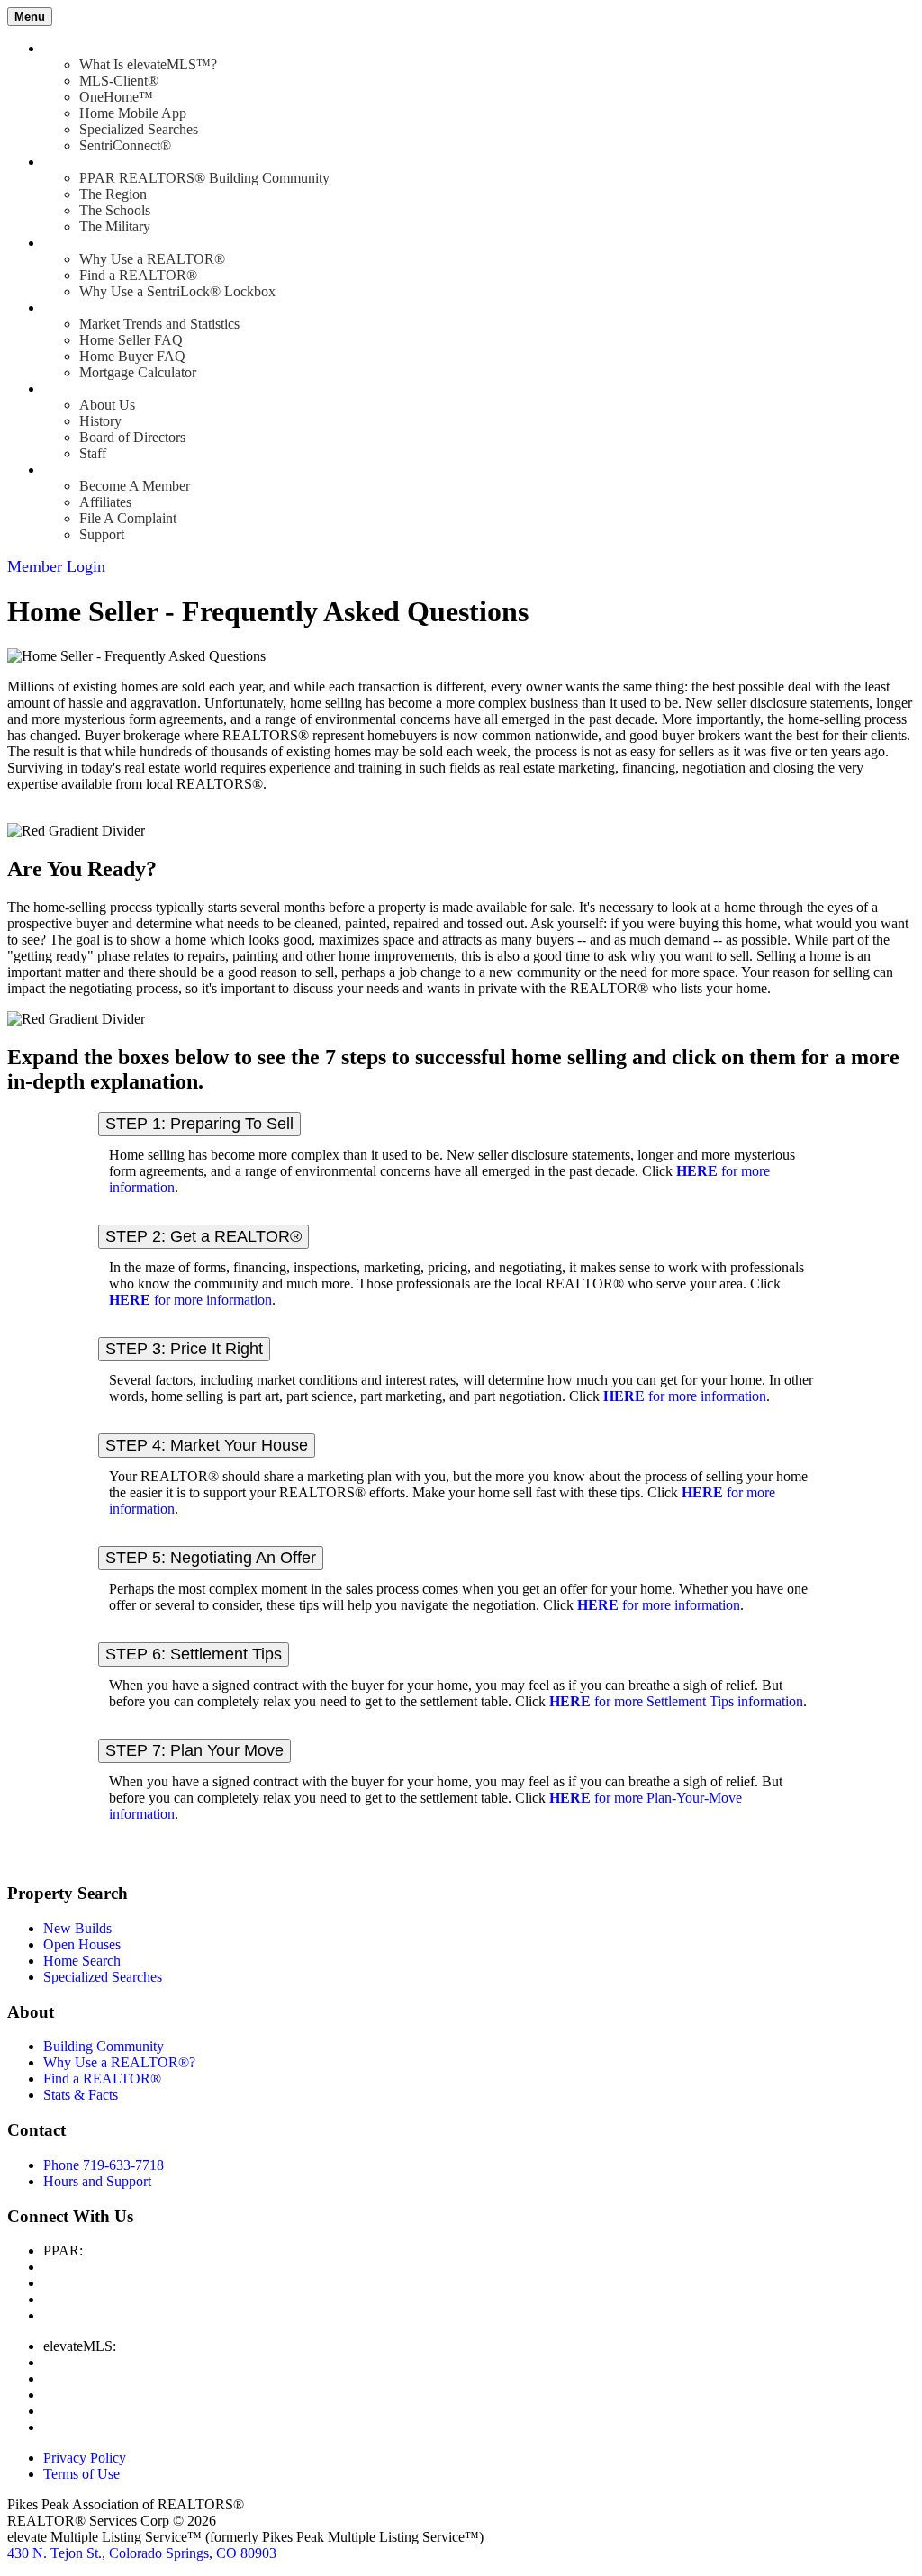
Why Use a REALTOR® (152, 259)
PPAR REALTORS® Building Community (204, 178)
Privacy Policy (85, 2458)
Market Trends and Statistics (159, 324)
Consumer (72, 307)
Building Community (104, 2046)
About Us (107, 405)
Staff (93, 453)
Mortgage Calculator (138, 372)
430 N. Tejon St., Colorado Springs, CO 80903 (142, 2553)
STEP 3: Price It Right (184, 1349)
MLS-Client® (119, 81)
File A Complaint (128, 518)
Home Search (82, 1961)
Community (77, 162)
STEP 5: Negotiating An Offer (211, 1558)
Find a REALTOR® (138, 275)
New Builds (77, 1928)
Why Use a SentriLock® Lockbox (177, 291)
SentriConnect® (125, 145)
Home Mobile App (133, 113)
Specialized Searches (139, 129)
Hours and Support (97, 2181)
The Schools (115, 210)
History (100, 421)
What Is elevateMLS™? (148, 64)
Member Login (56, 566)
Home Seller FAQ (131, 340)
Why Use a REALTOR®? (119, 2062)
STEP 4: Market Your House (207, 1445)
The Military (115, 226)
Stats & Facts (81, 2095)
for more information (190, 1300)
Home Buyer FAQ (132, 356)
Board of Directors (132, 437)
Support (102, 534)
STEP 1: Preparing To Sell (199, 1124)
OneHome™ (116, 97)
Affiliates (105, 502)
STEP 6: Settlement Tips (194, 1654)
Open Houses (82, 1944)
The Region (113, 194)
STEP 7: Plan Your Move (194, 1750)
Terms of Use (81, 2474)
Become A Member (135, 486)
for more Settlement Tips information (676, 1701)
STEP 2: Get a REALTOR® (203, 1236)
